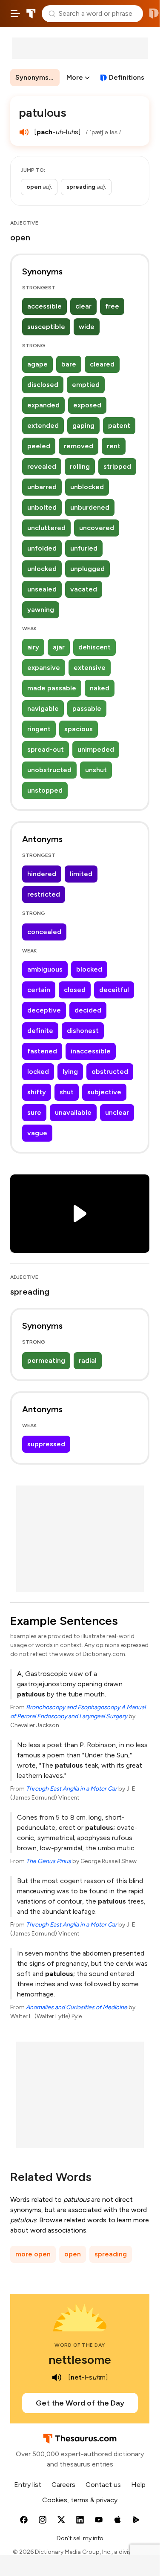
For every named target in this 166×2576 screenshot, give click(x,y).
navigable (43, 708)
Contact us (103, 2485)
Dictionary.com (154, 14)
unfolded (42, 548)
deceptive (44, 1010)
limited (81, 874)
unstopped (45, 790)
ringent (39, 729)
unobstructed (49, 770)
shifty (37, 1092)
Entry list (28, 2485)
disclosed (43, 385)
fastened (42, 1051)
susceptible (46, 327)
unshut (96, 770)
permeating (46, 1360)
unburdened (90, 507)
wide (87, 327)
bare (69, 364)
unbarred (42, 487)
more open (33, 2254)
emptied (86, 385)
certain (39, 990)
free (112, 306)
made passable (52, 688)
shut (67, 1092)
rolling (80, 466)
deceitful (114, 990)
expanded (43, 405)
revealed (42, 466)
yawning (41, 610)
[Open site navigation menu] (15, 14)
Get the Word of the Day (80, 2403)
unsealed (42, 589)
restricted (44, 894)
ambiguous (45, 969)
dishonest (83, 1031)
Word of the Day (80, 2345)
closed (75, 990)
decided (88, 1010)
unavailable (73, 1112)
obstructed (110, 1072)
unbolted (42, 507)
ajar (59, 647)
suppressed (46, 1444)
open (73, 2254)
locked (38, 1072)
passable (87, 708)
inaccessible (91, 1051)
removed (79, 446)
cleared (102, 364)
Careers (63, 2485)
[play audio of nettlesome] (57, 2377)
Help (138, 2485)
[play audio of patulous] (24, 132)
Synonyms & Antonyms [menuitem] (37, 77)
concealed (44, 932)
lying (70, 1072)
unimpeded (96, 749)
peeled (39, 446)
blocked (89, 969)
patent (119, 425)
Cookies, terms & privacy (80, 2500)
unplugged (87, 569)
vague (37, 1133)
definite (40, 1031)
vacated (84, 589)
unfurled (84, 548)
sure (34, 1112)
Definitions (127, 77)
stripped (117, 466)
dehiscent (94, 647)
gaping (83, 425)
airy (33, 647)
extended (43, 425)
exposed (87, 405)
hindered (42, 874)
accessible (44, 306)
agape (37, 364)
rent (114, 446)
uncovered (97, 528)
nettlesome (80, 2360)
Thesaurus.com (31, 14)
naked (100, 688)
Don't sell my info (80, 2538)
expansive (44, 668)
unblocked (87, 487)
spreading (111, 2254)
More (75, 77)
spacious (79, 729)
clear (83, 306)
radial (88, 1360)
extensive (90, 668)
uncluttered (46, 528)
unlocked (42, 569)
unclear (117, 1112)
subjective (104, 1092)
